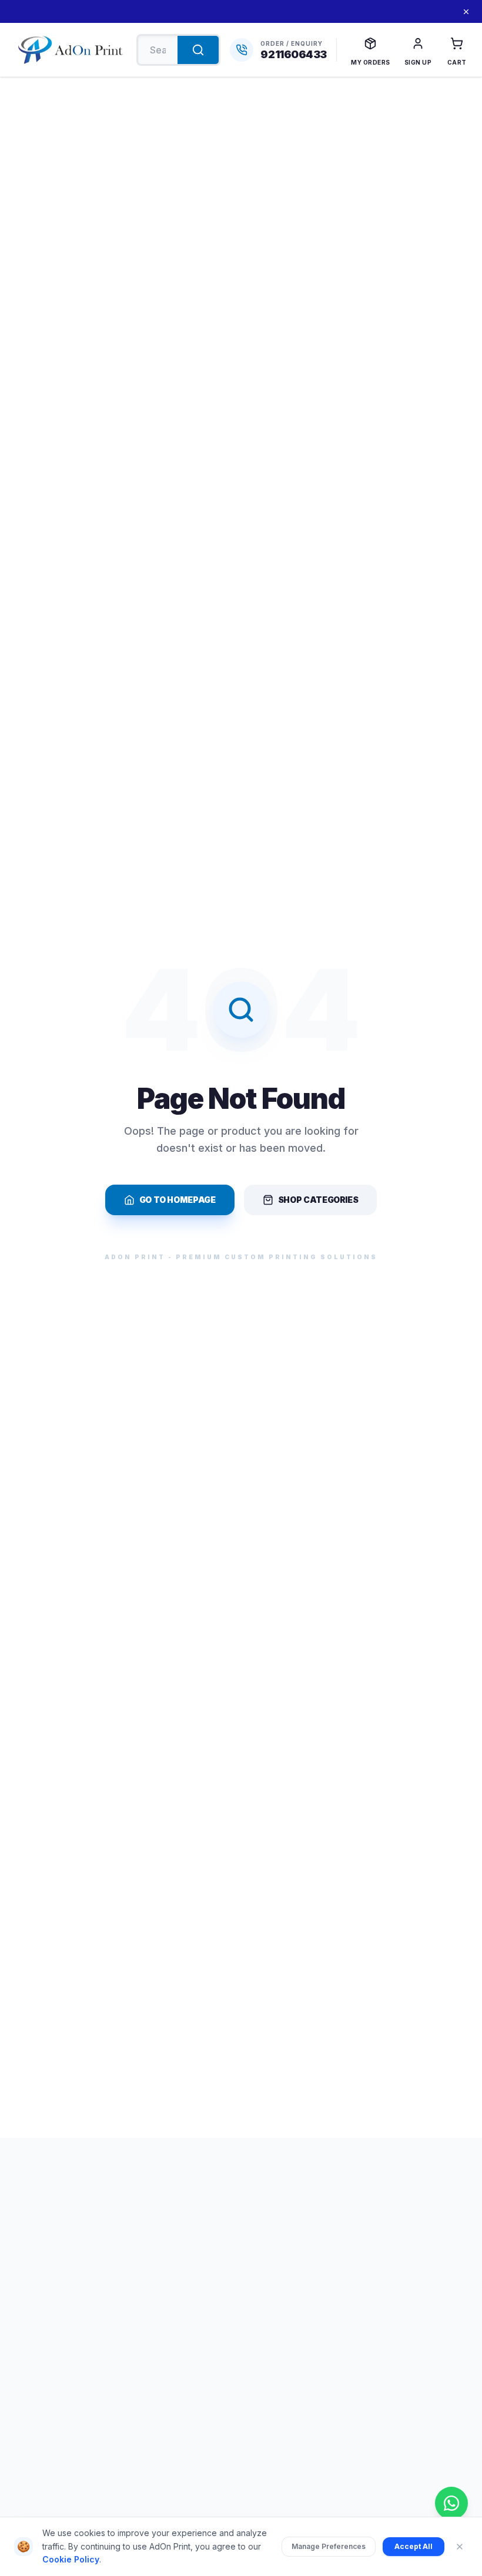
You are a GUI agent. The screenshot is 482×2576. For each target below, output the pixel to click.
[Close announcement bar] (466, 12)
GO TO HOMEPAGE (178, 1200)
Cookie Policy (71, 2559)
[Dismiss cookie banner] (460, 2547)
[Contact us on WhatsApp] (451, 2503)
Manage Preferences (329, 2546)
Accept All (414, 2546)
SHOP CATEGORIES (318, 1200)
